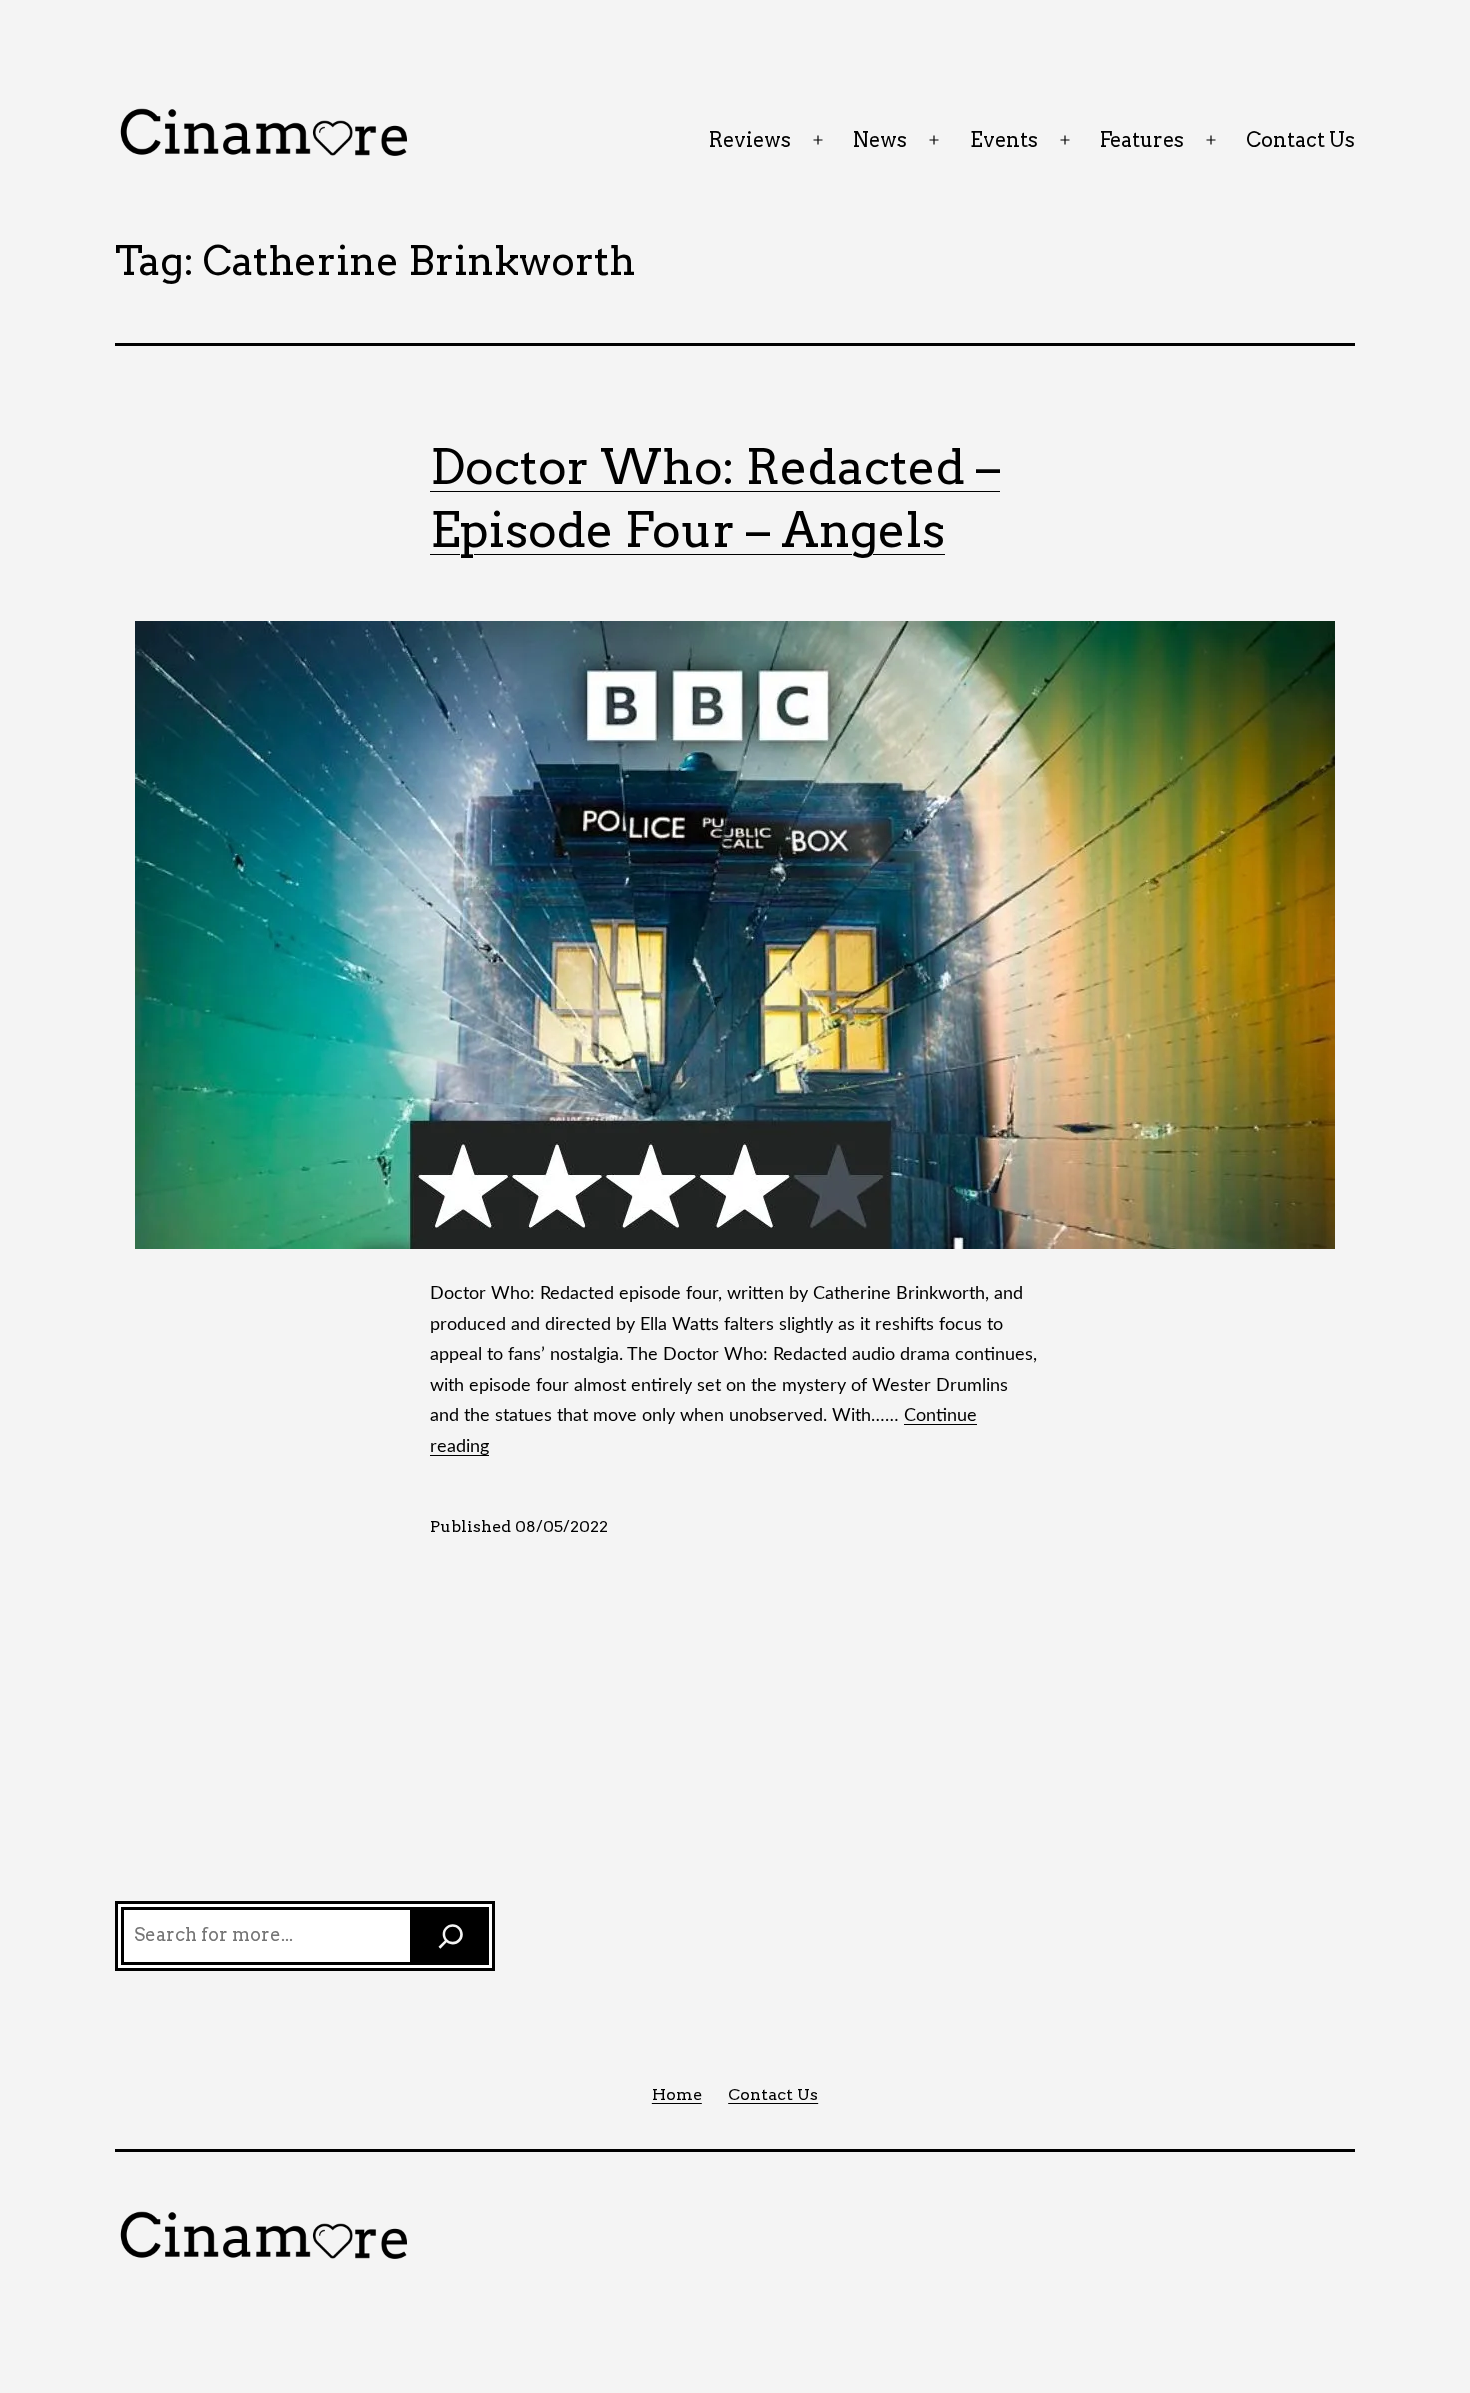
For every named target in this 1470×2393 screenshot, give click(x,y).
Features (1142, 140)
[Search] (451, 1936)
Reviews (750, 140)
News (880, 140)
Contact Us (1300, 140)
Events (1004, 140)
